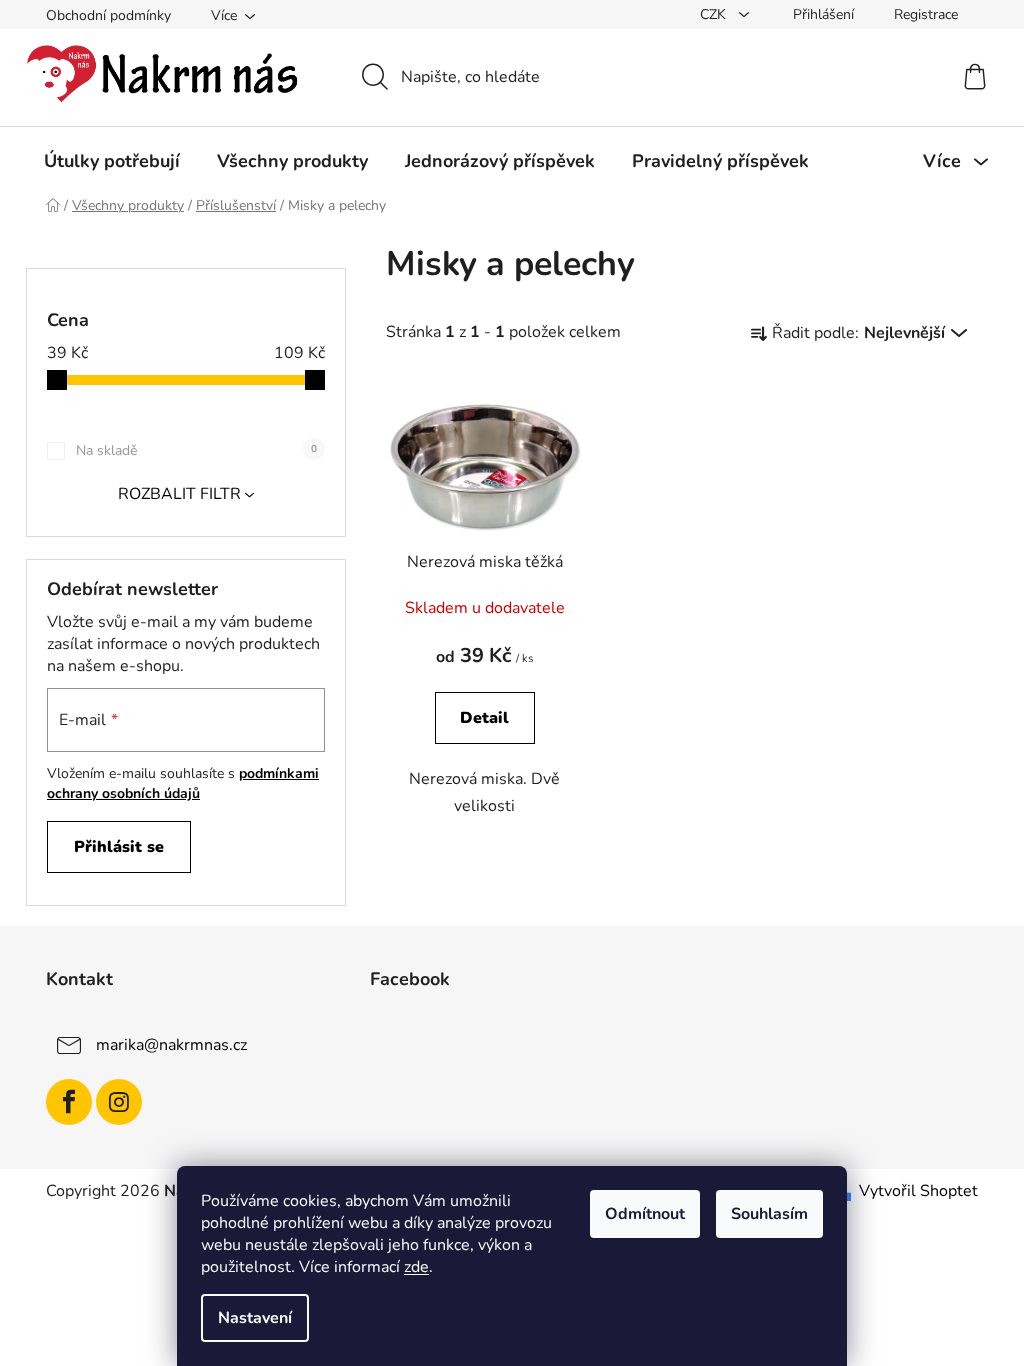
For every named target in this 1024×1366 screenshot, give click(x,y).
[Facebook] (69, 1102)
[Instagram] (119, 1102)
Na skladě (196, 450)
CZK (715, 14)
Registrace (926, 14)
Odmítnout (645, 1214)
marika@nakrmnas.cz (171, 1044)
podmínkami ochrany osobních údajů (183, 783)
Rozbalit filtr (179, 494)
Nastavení (255, 1318)
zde (416, 1267)
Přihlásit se (119, 847)
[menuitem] (112, 161)
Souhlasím (769, 1214)
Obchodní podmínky (108, 15)
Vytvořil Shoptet (918, 1191)
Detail (484, 718)
